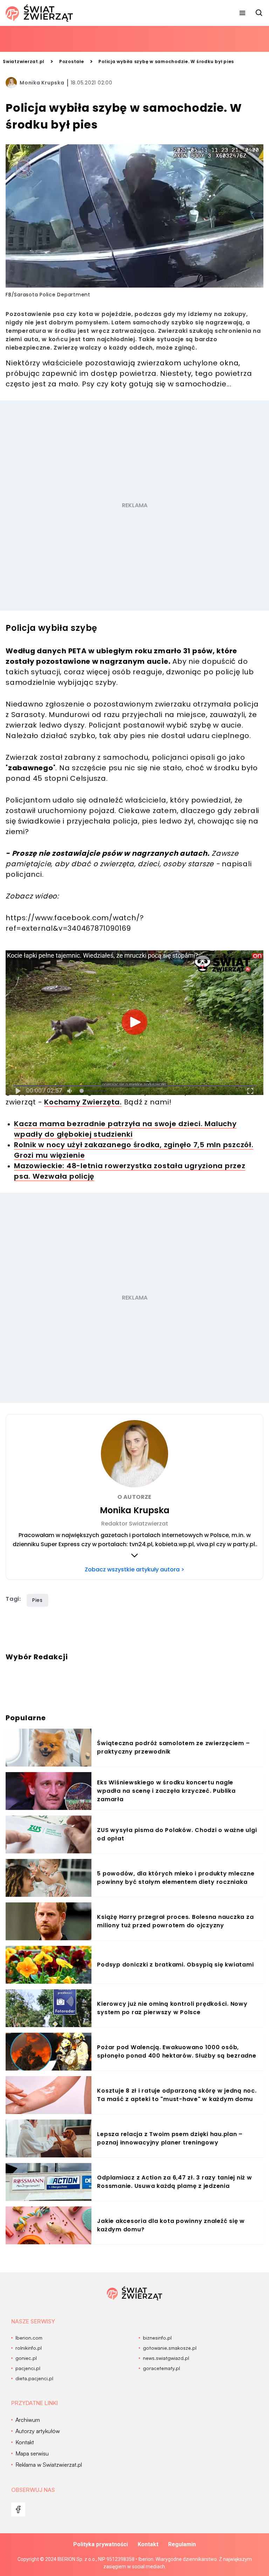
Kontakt (148, 2544)
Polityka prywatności (101, 2544)
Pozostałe (72, 61)
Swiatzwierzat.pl (24, 61)
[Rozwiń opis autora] (134, 1555)
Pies (37, 1600)
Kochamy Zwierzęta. (83, 1102)
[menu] (242, 13)
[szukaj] (259, 13)
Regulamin (182, 2544)
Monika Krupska (42, 83)
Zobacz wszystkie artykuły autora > (134, 1569)
